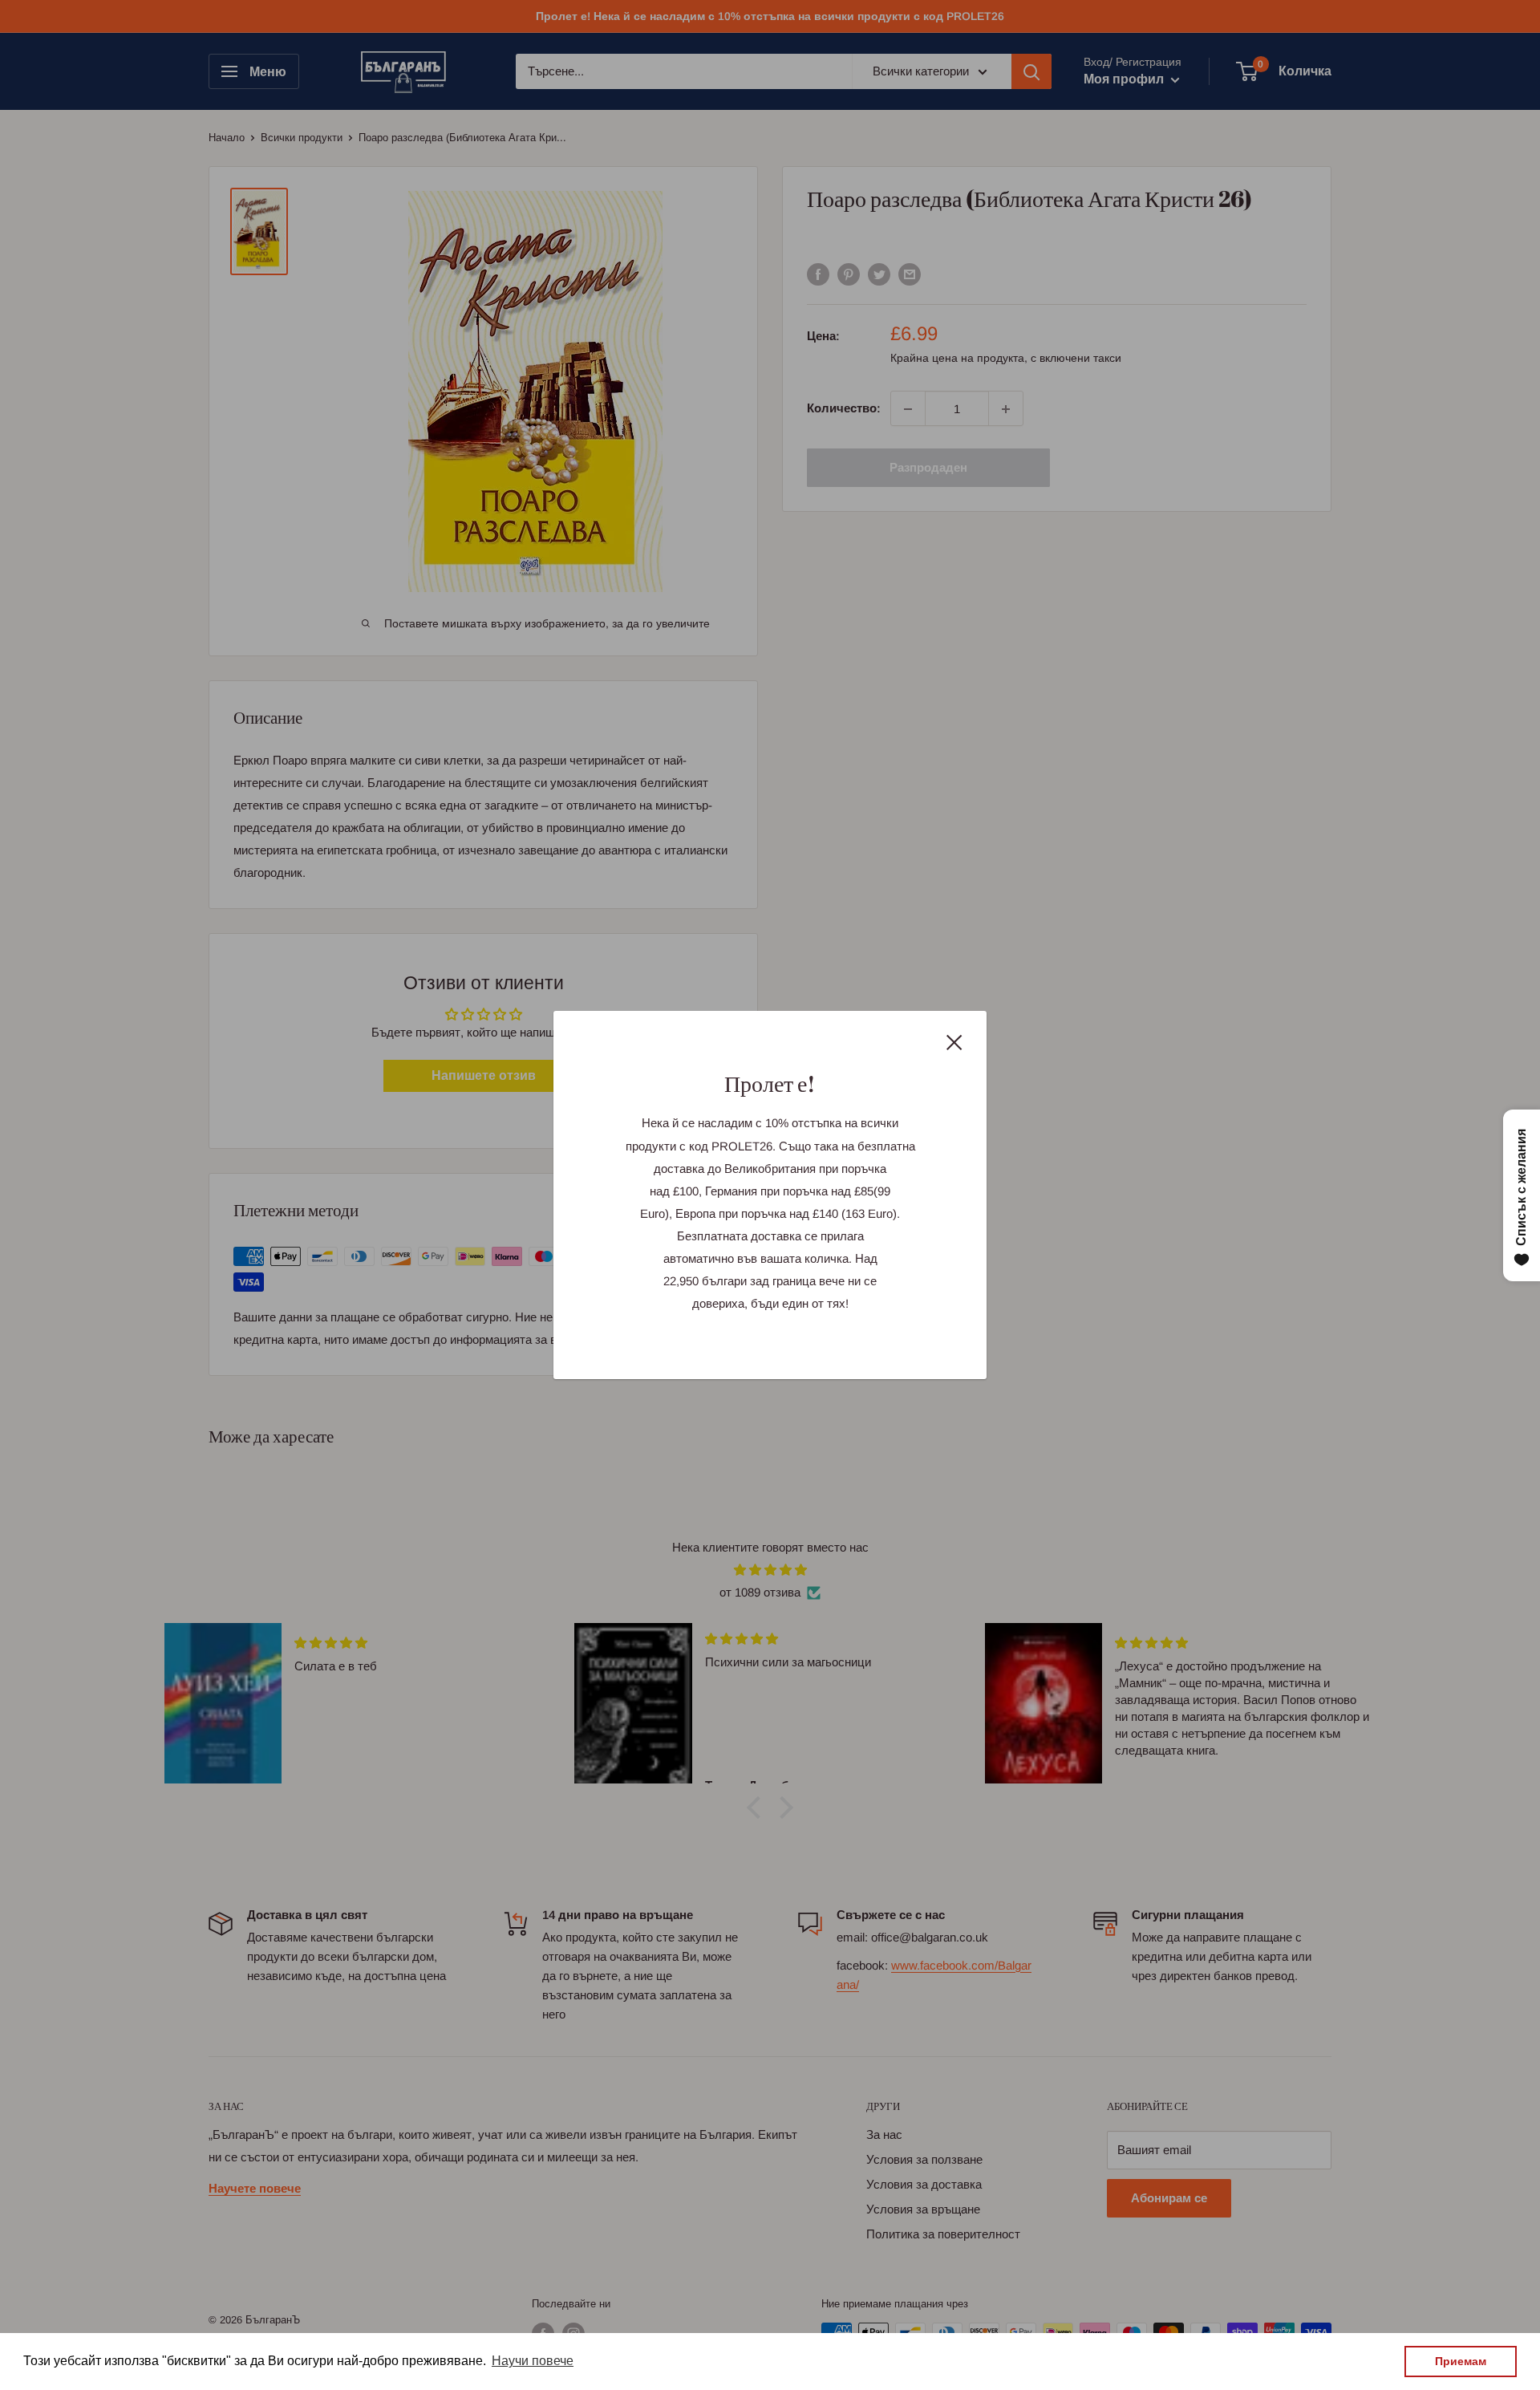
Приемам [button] (1461, 2361)
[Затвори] (954, 1041)
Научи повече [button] (533, 2361)
